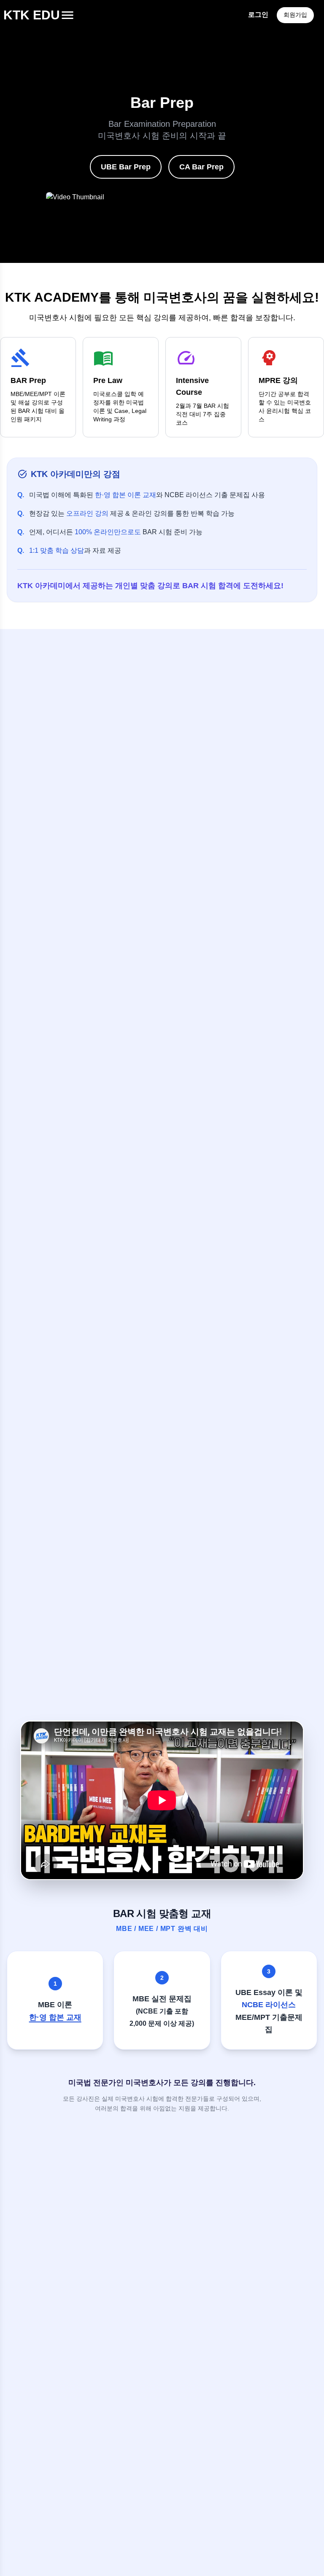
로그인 (258, 15)
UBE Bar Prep (126, 167)
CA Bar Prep (201, 167)
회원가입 (295, 15)
